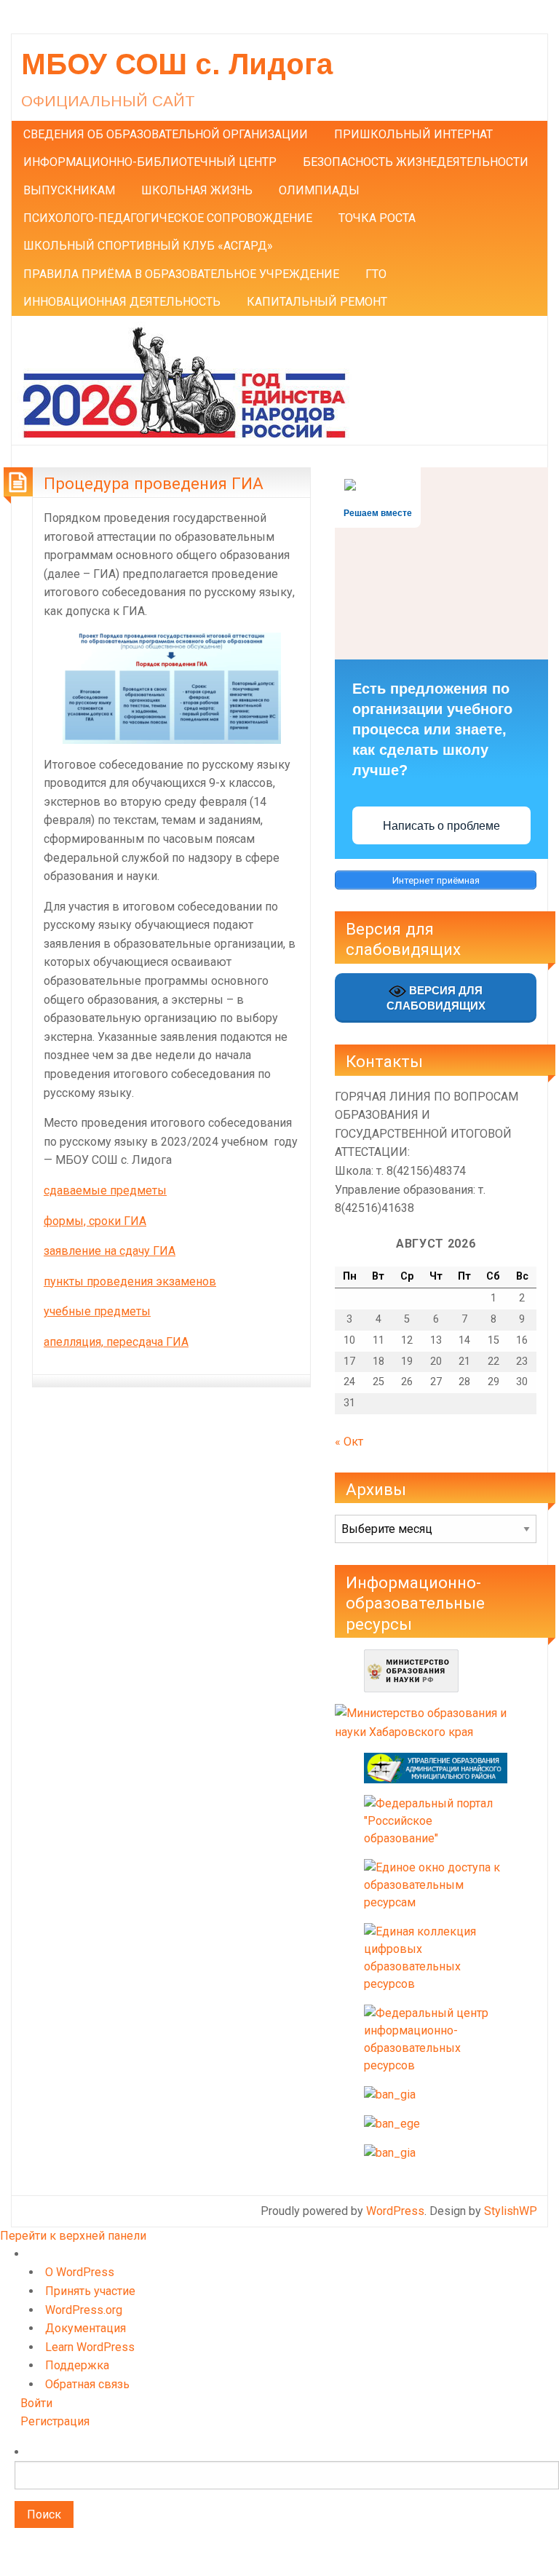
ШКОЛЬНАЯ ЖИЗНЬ (197, 190)
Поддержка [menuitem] (77, 2365)
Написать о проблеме (441, 826)
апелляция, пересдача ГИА (116, 1342)
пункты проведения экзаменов (130, 1281)
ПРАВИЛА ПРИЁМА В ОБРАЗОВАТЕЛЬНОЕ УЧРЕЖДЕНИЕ (181, 274)
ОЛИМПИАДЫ (319, 190)
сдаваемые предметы (105, 1190)
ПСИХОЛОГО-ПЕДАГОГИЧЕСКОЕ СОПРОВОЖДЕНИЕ (168, 218)
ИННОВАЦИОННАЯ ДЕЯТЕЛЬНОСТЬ (122, 302)
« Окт (349, 1442)
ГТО (376, 274)
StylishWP (511, 2211)
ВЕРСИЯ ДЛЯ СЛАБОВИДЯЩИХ (436, 998)
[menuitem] (287, 2502)
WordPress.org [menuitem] (84, 2310)
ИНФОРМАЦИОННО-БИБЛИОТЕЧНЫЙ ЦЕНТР (150, 162)
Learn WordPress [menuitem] (90, 2347)
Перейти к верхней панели (73, 2236)
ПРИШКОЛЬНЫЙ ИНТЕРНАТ (413, 134)
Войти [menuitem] (36, 2403)
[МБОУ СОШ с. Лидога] (184, 380)
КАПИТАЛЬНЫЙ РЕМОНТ (317, 302)
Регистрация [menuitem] (55, 2421)
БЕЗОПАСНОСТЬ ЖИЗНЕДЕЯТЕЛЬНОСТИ (416, 162)
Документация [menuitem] (86, 2328)
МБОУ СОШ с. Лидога (177, 64)
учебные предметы (97, 1311)
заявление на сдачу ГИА (110, 1251)
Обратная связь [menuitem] (87, 2384)
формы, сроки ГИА (95, 1221)
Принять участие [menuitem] (90, 2291)
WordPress (395, 2211)
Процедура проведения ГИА (154, 483)
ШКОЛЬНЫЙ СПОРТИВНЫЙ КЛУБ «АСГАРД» (148, 246)
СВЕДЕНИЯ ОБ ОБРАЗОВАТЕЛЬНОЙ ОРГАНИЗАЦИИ (166, 134)
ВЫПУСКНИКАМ (69, 190)
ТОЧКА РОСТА (377, 218)
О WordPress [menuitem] (80, 2272)
